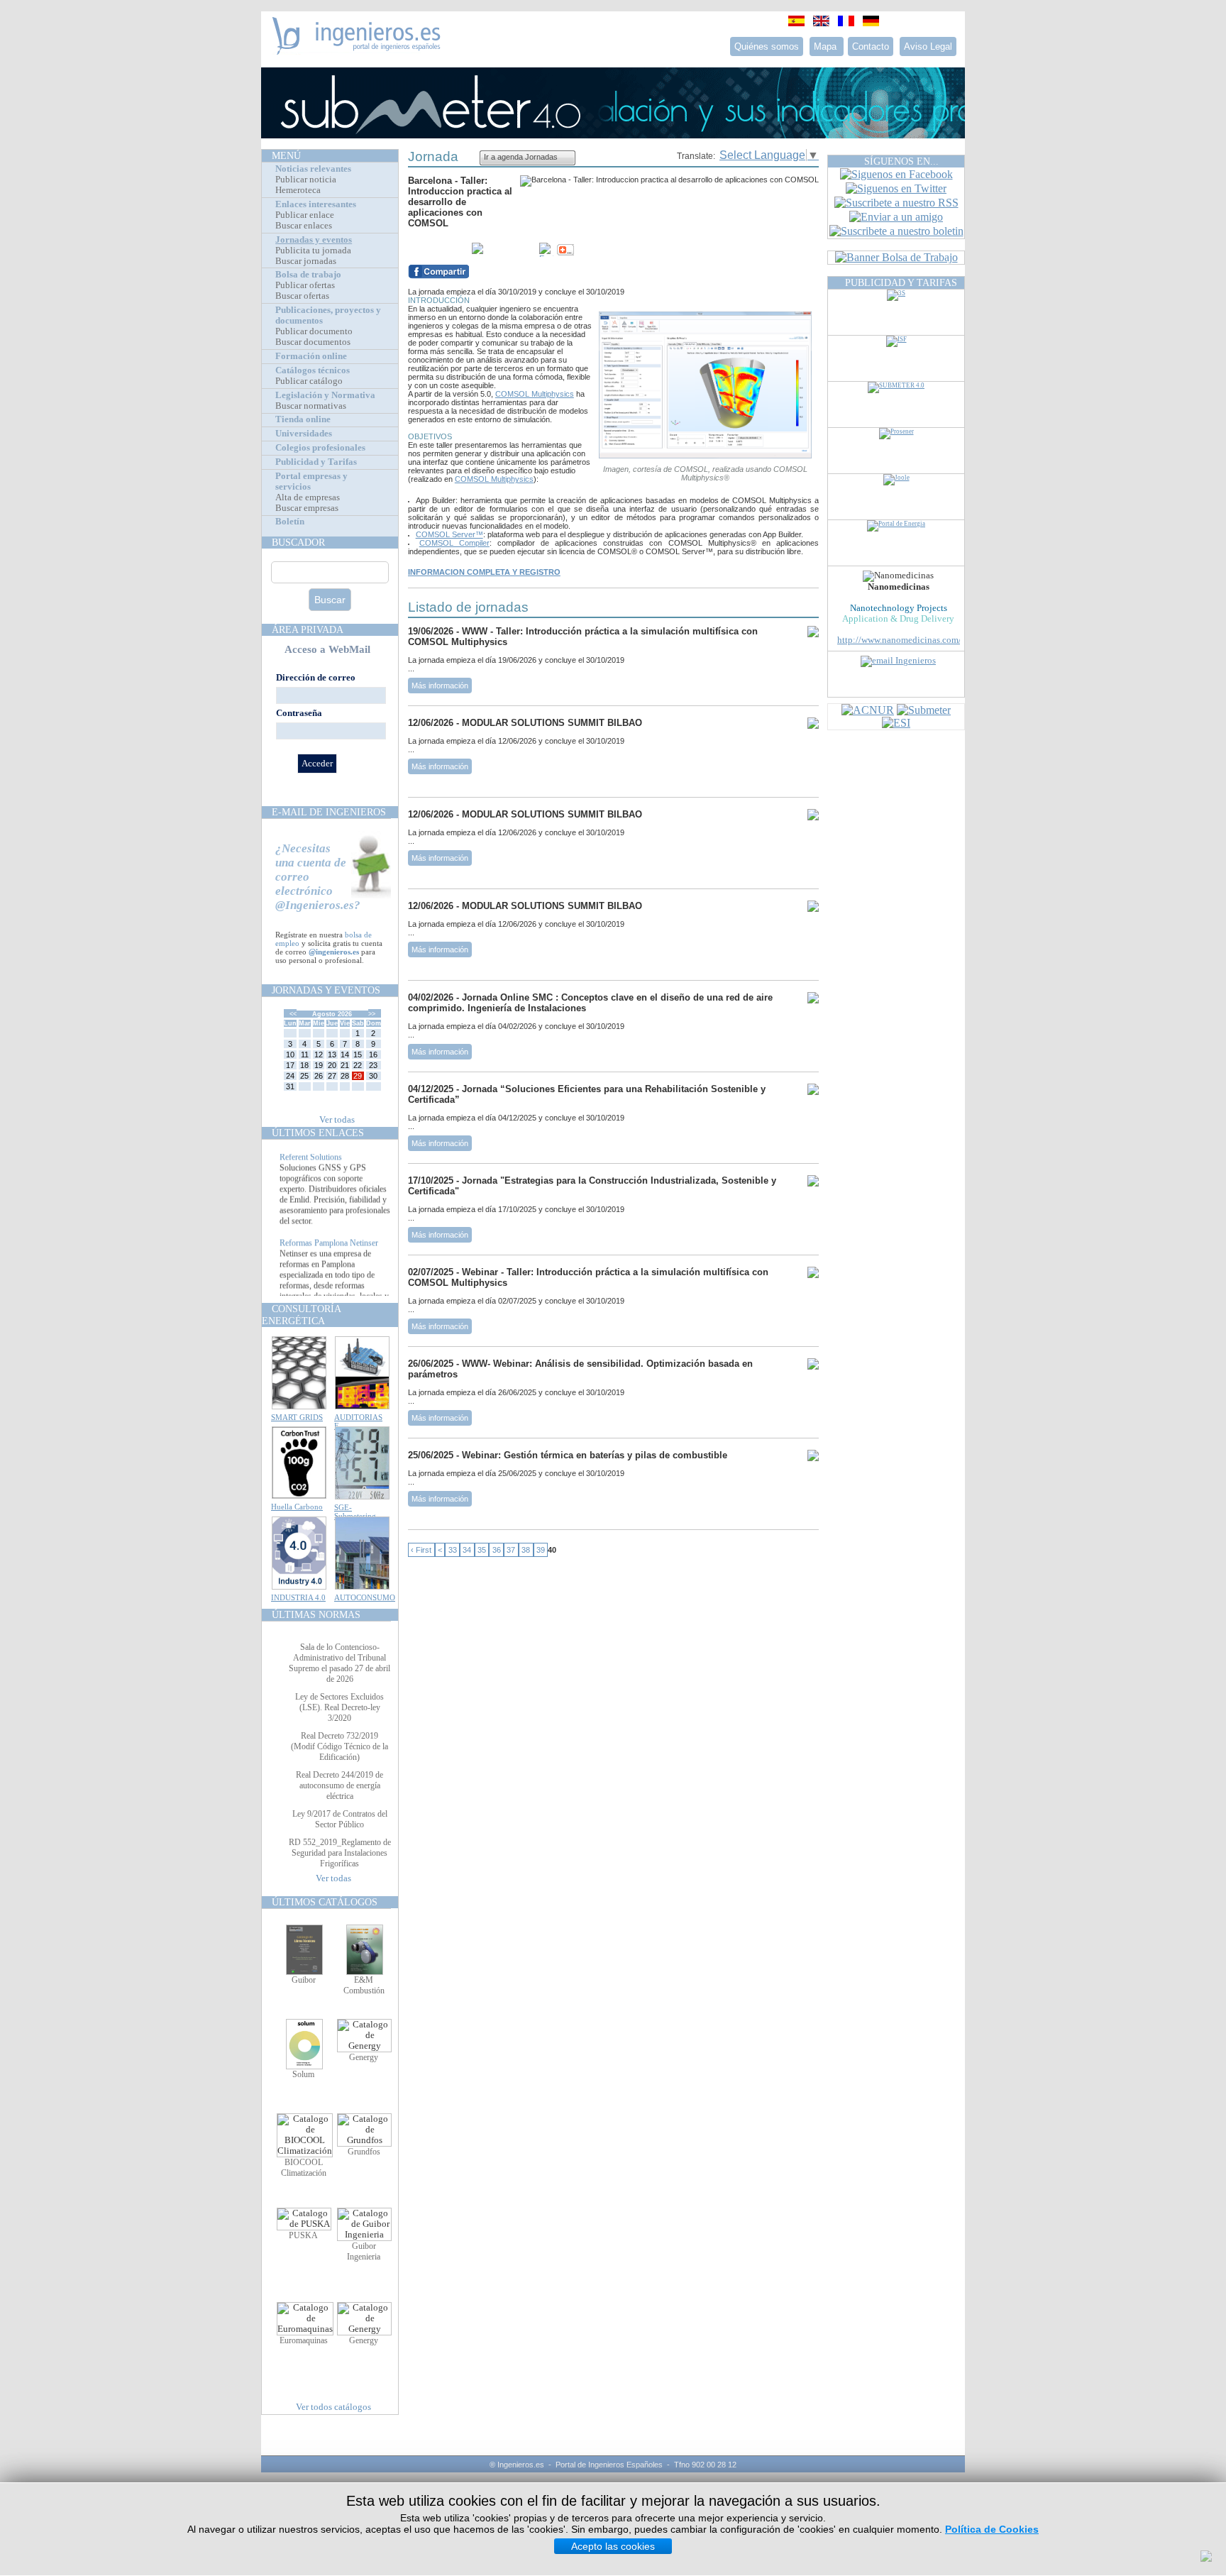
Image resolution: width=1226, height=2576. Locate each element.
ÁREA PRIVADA (308, 629)
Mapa (827, 46)
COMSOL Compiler (454, 543)
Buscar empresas (307, 508)
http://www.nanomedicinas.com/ (899, 640)
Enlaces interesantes (316, 204)
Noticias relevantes (313, 169)
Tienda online (303, 419)
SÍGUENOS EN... (901, 161)
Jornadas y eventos (314, 240)
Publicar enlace (305, 215)
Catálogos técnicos (313, 370)
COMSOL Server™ (449, 534)
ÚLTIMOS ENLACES (318, 1133)
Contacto (871, 46)
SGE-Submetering (355, 1512)
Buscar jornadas (306, 261)
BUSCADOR (298, 542)
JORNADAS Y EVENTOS (326, 990)
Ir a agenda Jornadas (521, 157)
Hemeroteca (298, 190)
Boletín (290, 522)
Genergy (364, 2057)
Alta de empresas (308, 497)
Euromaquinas (304, 2340)
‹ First (421, 1550)
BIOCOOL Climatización (304, 2168)
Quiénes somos (767, 46)
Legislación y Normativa (325, 395)
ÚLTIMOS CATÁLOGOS (325, 1902)
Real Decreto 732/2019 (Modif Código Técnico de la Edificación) (339, 1746)
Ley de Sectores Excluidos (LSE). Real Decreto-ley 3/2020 (339, 1707)
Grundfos (364, 2152)
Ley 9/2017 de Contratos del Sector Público (340, 1819)
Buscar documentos (313, 342)
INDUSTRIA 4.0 (298, 1597)
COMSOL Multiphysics (535, 394)
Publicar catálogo (309, 381)
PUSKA (303, 2235)
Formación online (311, 356)
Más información (440, 686)
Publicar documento (314, 331)
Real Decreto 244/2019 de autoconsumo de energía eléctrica (339, 1785)
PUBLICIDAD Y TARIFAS (901, 282)
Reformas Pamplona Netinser (329, 1260)
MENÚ (286, 155)
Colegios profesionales (320, 448)
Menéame (436, 250)
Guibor (304, 1980)
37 (511, 1550)
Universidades (304, 434)
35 (482, 1550)
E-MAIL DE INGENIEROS (329, 812)
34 (467, 1550)
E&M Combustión (364, 1985)
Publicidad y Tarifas (316, 462)
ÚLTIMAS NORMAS (316, 1614)
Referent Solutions (311, 1174)
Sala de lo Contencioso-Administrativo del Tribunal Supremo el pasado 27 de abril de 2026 (339, 1663)
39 (541, 1550)
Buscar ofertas (302, 296)
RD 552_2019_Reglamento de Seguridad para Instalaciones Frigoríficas (340, 1853)
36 (497, 1550)
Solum (303, 2074)
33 (453, 1550)
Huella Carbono (297, 1507)
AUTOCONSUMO (365, 1597)
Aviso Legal (928, 46)
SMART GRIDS (297, 1417)
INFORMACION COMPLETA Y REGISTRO (484, 572)
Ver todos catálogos (333, 2407)
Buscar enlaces (304, 226)
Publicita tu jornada (313, 251)
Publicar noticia (306, 180)
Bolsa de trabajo (308, 275)
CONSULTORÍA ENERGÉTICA (301, 1315)
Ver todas (337, 1120)
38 (526, 1550)
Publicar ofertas (305, 285)
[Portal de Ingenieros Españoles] (357, 51)
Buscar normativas (311, 406)
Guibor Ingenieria (364, 2251)
